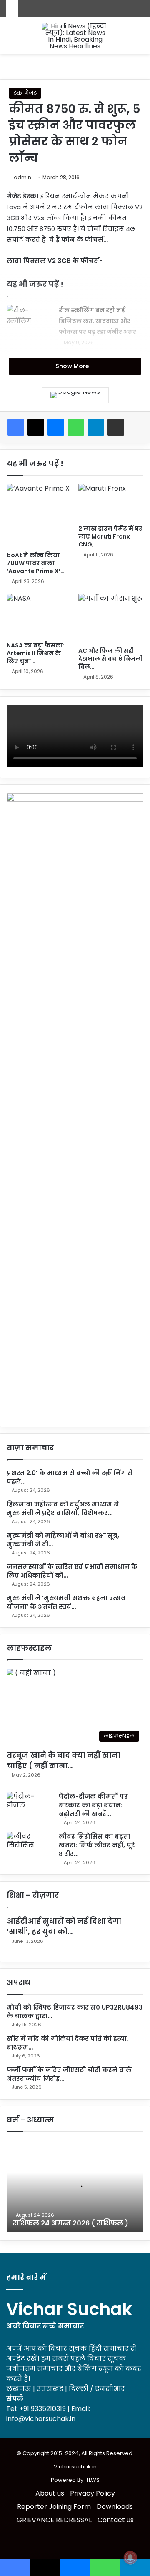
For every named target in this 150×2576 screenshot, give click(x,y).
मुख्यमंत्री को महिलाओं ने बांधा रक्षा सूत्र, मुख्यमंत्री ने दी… (63, 1540)
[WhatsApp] (76, 427)
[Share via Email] (116, 427)
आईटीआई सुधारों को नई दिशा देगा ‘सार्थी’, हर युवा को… (64, 1926)
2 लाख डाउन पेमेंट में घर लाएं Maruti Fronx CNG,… (110, 536)
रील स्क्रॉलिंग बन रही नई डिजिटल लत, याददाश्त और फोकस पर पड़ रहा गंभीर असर (97, 321)
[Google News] (75, 395)
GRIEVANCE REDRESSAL (54, 2520)
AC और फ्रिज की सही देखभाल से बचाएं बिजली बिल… (111, 659)
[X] (36, 427)
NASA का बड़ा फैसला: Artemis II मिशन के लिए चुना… (36, 653)
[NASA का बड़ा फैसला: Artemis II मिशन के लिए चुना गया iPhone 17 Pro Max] (39, 616)
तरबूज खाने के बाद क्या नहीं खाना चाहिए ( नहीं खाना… (64, 1760)
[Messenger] (56, 427)
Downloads (115, 2507)
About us (50, 2493)
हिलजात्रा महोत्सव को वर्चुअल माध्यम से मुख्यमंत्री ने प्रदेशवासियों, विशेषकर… (63, 1509)
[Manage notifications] (130, 2558)
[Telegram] (96, 427)
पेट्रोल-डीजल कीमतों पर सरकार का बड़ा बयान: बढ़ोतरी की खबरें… (93, 1805)
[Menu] (140, 39)
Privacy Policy (92, 2493)
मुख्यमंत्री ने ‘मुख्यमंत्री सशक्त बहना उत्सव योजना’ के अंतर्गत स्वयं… (66, 1602)
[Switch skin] (10, 39)
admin (22, 177)
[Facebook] (16, 427)
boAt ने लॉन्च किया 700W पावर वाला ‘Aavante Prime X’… (36, 563)
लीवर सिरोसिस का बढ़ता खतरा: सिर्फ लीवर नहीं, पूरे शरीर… (97, 1845)
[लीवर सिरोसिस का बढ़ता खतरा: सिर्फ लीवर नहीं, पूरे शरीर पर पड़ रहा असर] (30, 1848)
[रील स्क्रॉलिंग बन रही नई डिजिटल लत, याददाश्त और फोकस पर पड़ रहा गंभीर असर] (30, 320)
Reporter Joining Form (54, 2507)
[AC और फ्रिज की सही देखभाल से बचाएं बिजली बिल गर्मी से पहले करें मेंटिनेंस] (111, 618)
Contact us (116, 2520)
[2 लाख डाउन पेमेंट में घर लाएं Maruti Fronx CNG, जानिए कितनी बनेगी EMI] (111, 502)
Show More (73, 366)
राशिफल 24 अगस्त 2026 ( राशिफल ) (70, 2223)
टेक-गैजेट (25, 93)
